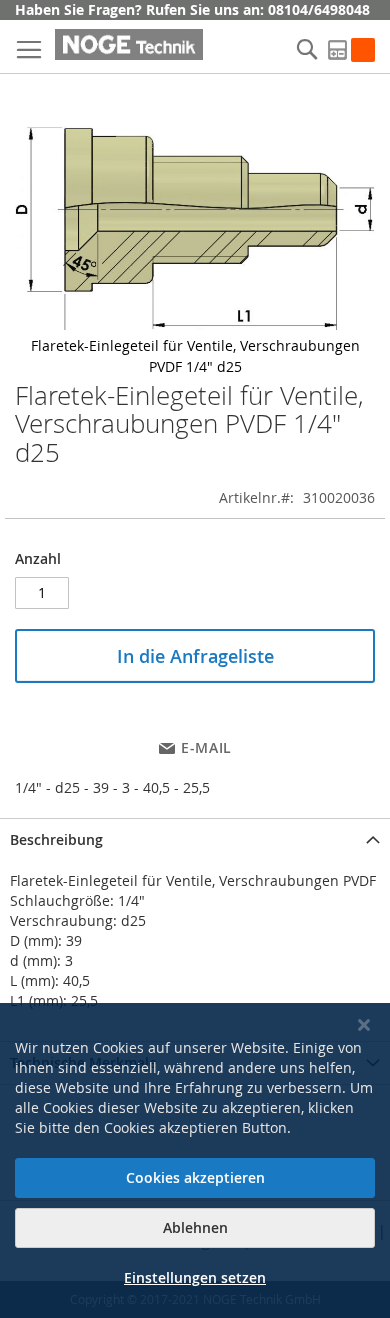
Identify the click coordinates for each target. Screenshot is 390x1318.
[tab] (195, 839)
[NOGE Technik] (129, 44)
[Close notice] (364, 1025)
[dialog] (195, 1160)
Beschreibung (56, 839)
